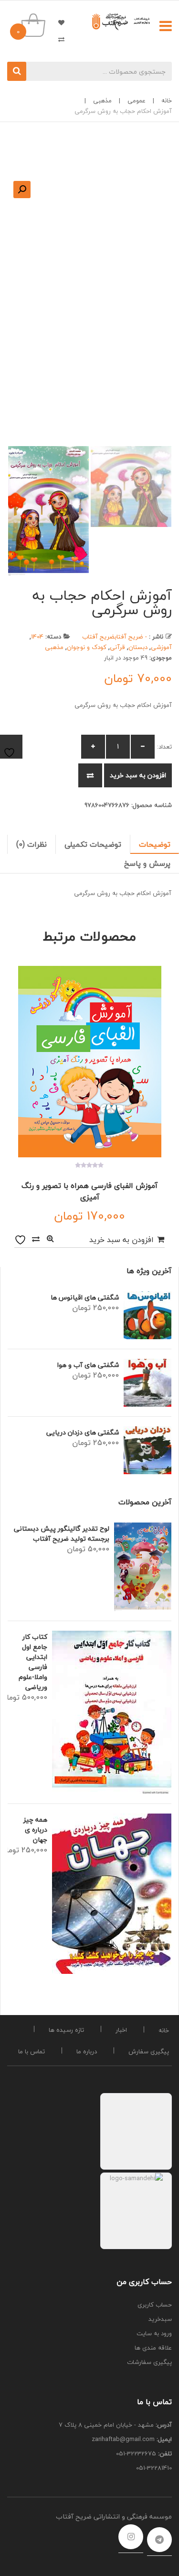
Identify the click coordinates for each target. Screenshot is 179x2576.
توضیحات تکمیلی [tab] (93, 844)
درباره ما (87, 2051)
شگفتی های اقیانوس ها (85, 1297)
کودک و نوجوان (87, 647)
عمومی (137, 101)
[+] (93, 747)
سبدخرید (160, 2319)
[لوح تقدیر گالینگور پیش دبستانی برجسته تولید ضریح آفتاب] (143, 1567)
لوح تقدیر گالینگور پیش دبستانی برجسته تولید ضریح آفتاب (62, 1534)
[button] (22, 190)
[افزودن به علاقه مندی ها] (21, 1239)
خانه (167, 101)
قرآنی (117, 647)
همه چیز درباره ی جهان (35, 1830)
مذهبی (102, 101)
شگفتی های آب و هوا (88, 1365)
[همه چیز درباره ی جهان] (112, 1894)
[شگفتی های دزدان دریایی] (147, 1450)
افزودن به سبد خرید (138, 775)
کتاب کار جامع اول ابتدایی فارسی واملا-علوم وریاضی (33, 1662)
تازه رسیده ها (66, 2030)
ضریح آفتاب (98, 637)
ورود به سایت (154, 2333)
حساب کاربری (155, 2305)
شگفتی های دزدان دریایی (83, 1432)
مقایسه (90, 775)
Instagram (131, 2537)
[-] (143, 747)
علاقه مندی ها (57, 22)
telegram (159, 2540)
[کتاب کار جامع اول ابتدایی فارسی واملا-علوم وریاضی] (112, 1712)
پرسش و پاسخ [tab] (147, 863)
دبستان (138, 647)
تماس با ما (32, 2051)
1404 (37, 637)
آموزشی (161, 647)
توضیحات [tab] (155, 844)
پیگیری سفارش (149, 2051)
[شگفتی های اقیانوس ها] (147, 1315)
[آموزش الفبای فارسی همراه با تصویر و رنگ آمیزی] (89, 1062)
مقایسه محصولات (57, 39)
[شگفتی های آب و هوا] (147, 1383)
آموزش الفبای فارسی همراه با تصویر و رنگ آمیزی (89, 1191)
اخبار (121, 2030)
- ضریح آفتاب (131, 637)
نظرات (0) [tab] (32, 844)
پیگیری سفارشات (149, 2362)
